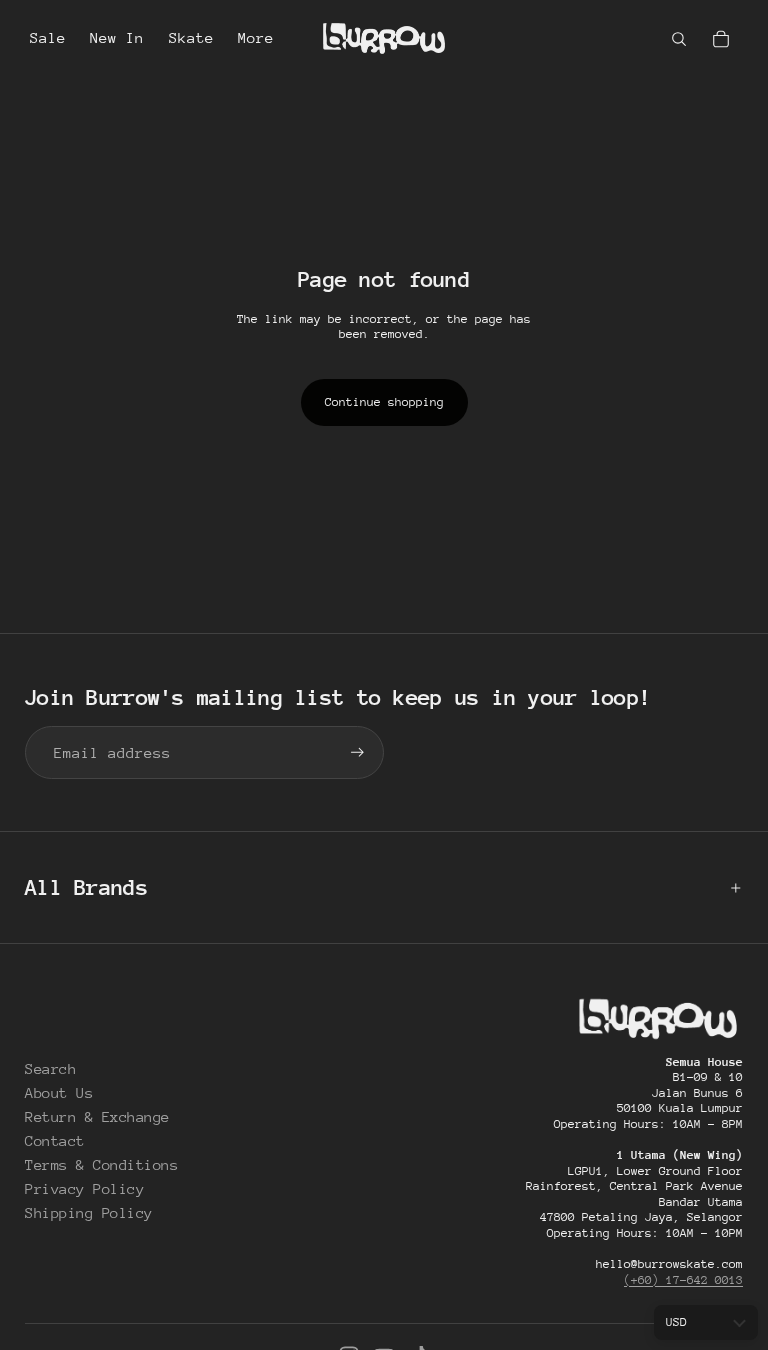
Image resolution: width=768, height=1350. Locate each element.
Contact (55, 1140)
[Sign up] (357, 752)
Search (50, 1068)
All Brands (86, 887)
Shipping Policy (89, 1212)
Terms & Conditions (101, 1164)
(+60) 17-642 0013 (683, 1280)
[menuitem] (256, 38)
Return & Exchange (97, 1116)
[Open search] (679, 39)
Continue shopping (384, 402)
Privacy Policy (84, 1188)
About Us (59, 1092)
